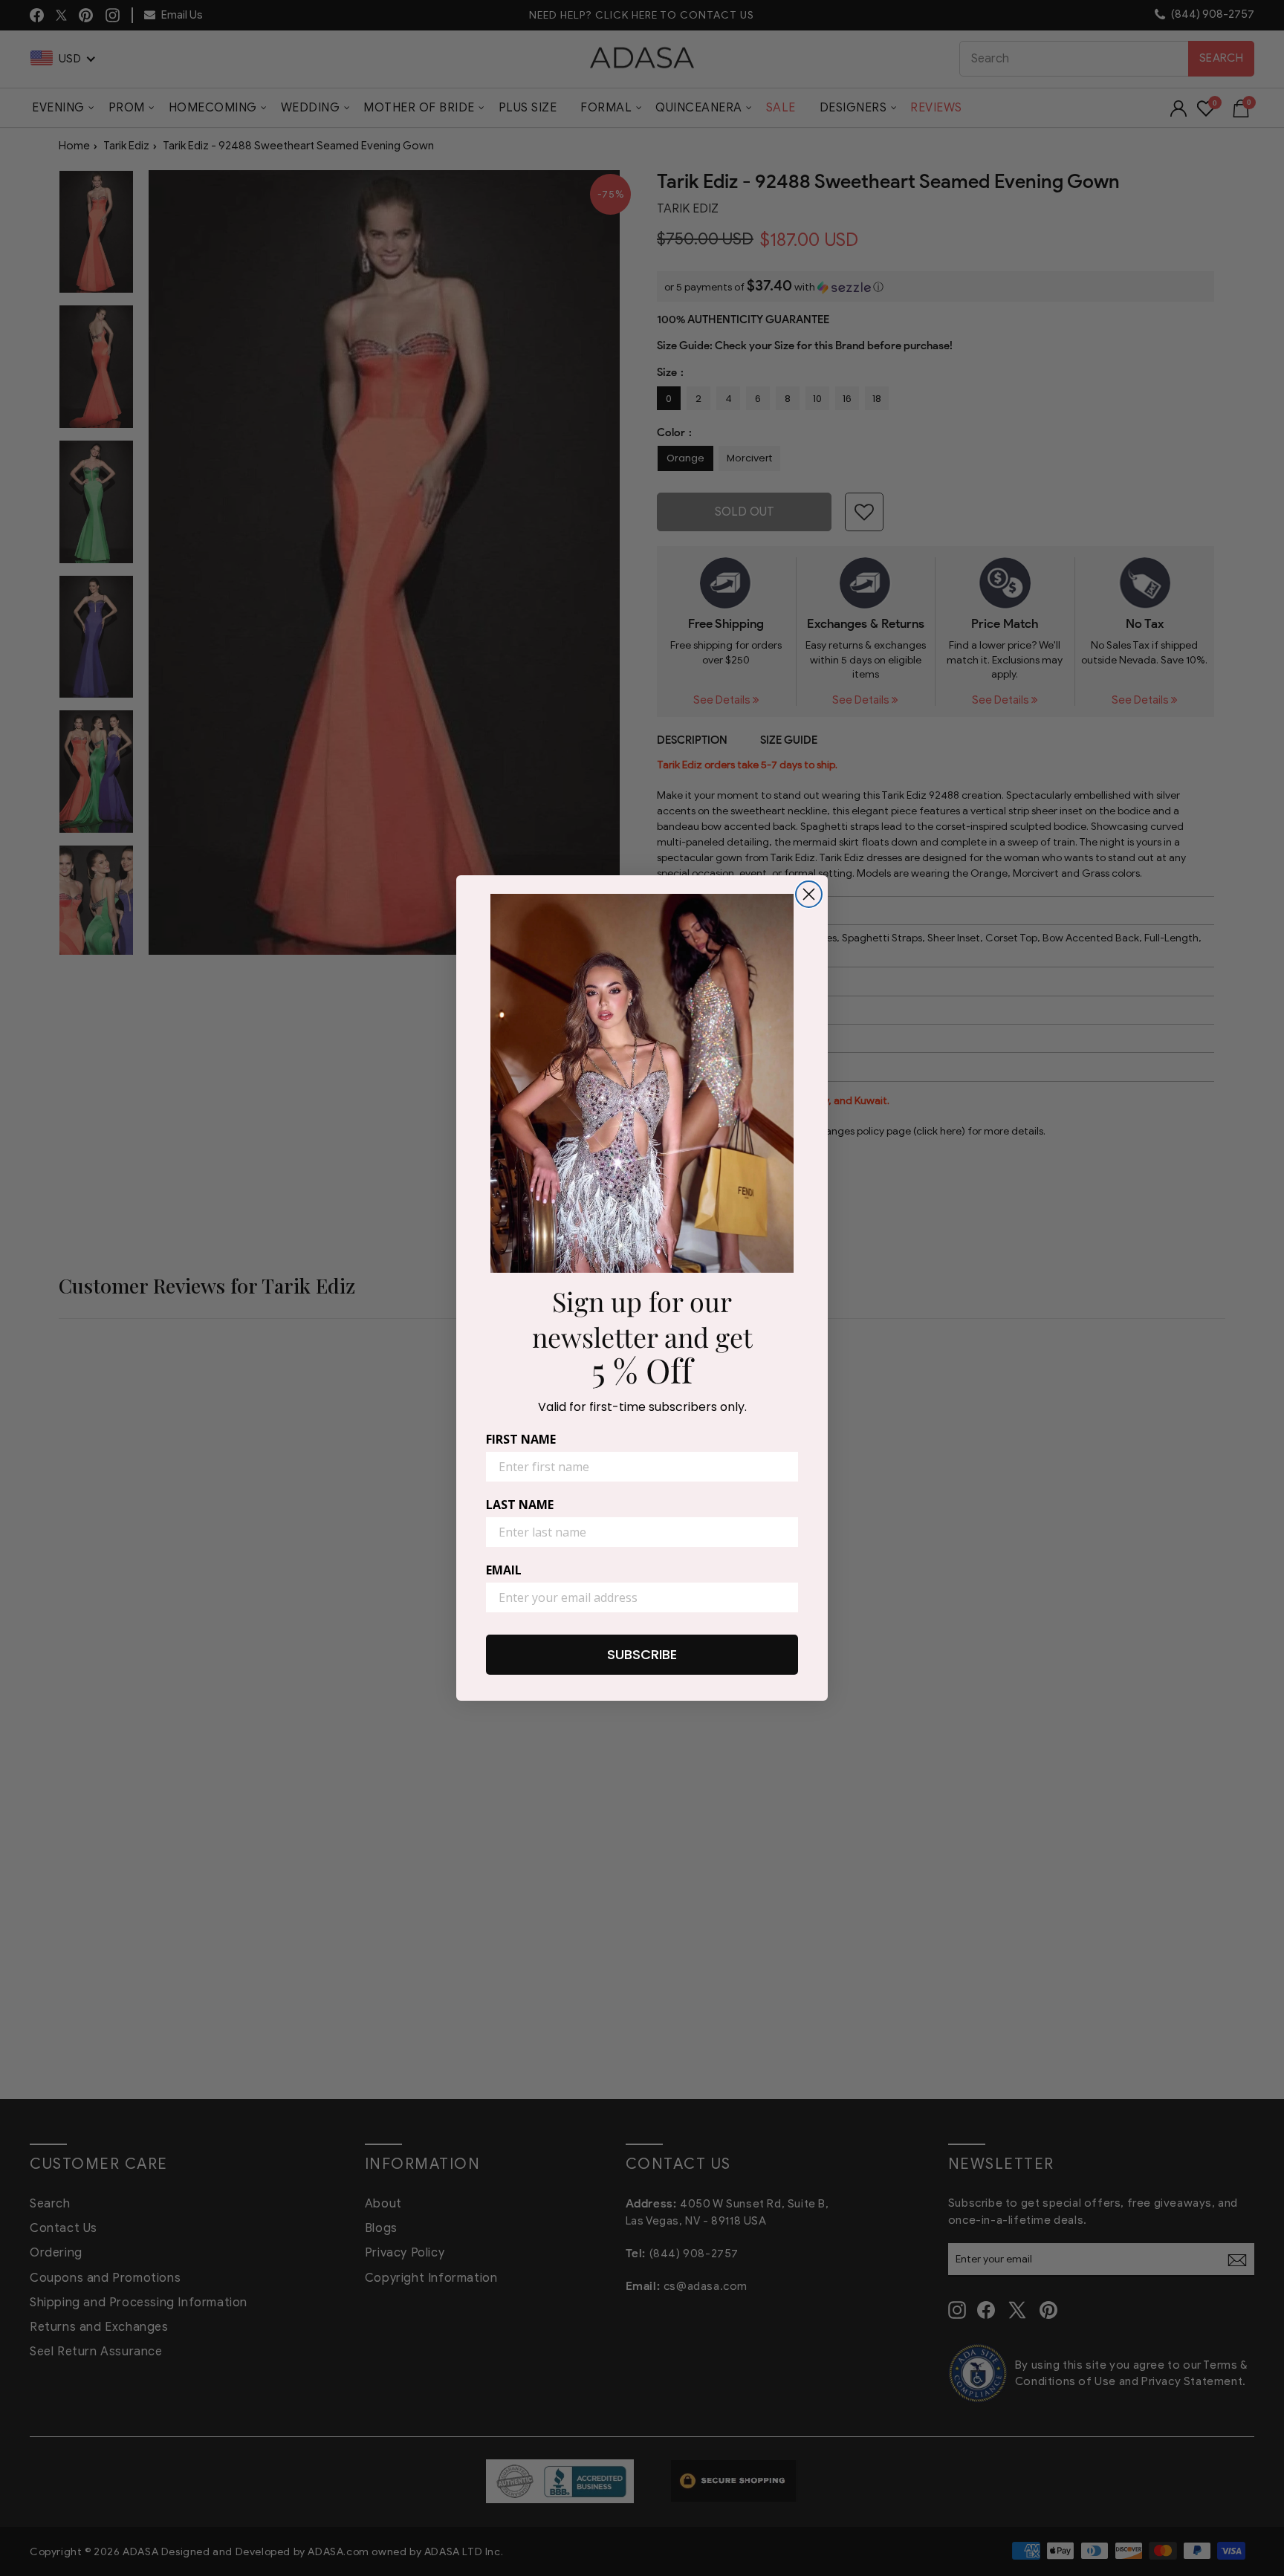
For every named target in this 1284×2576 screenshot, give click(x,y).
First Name (521, 1439)
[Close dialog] (809, 894)
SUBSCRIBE (642, 1654)
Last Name (520, 1505)
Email (504, 1570)
